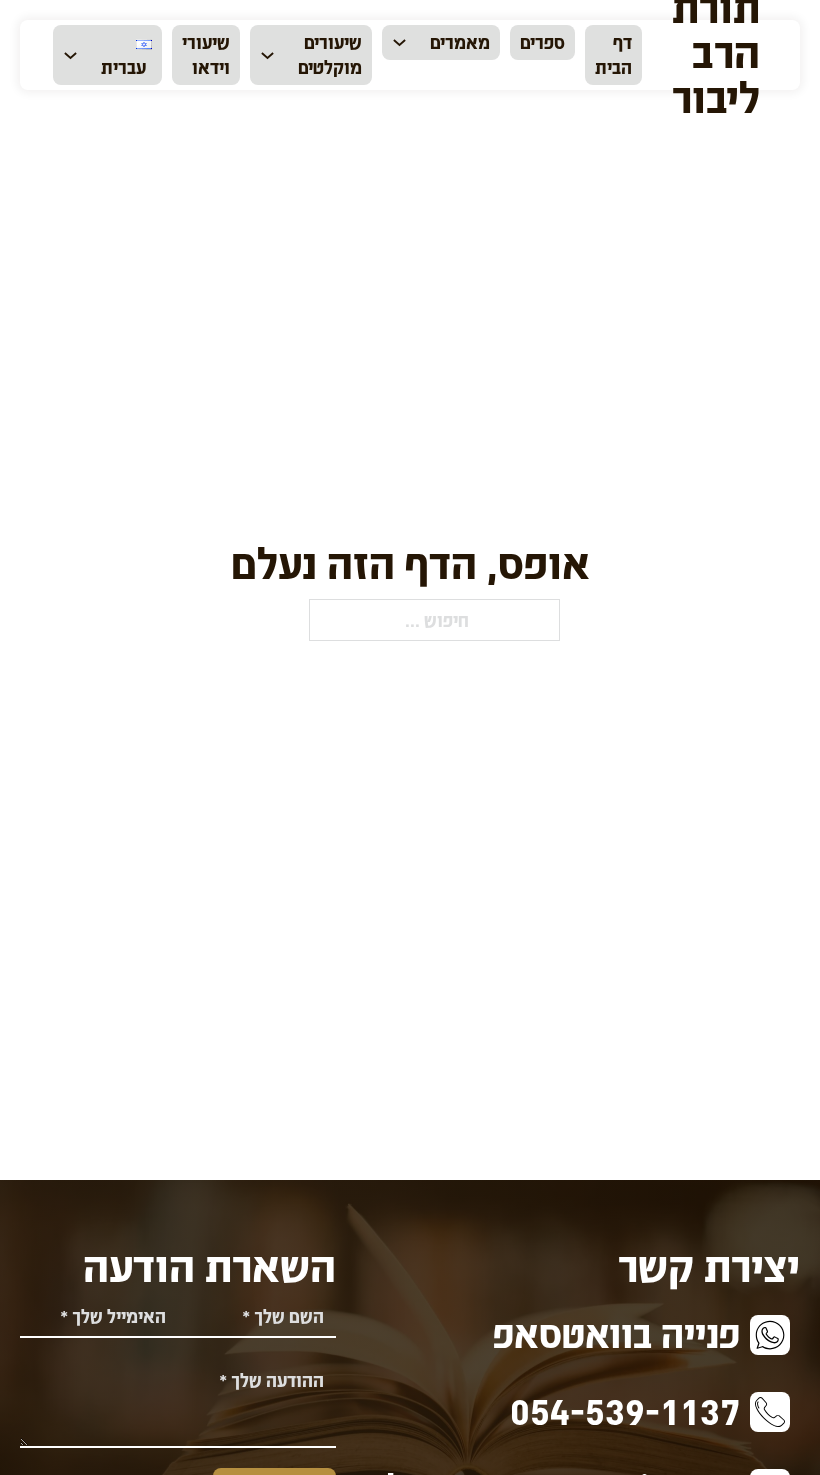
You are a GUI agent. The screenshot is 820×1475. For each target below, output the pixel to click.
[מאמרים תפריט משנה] (399, 42)
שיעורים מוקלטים (330, 54)
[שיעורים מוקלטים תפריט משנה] (267, 55)
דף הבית (613, 54)
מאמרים (460, 41)
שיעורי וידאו (206, 54)
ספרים (542, 41)
